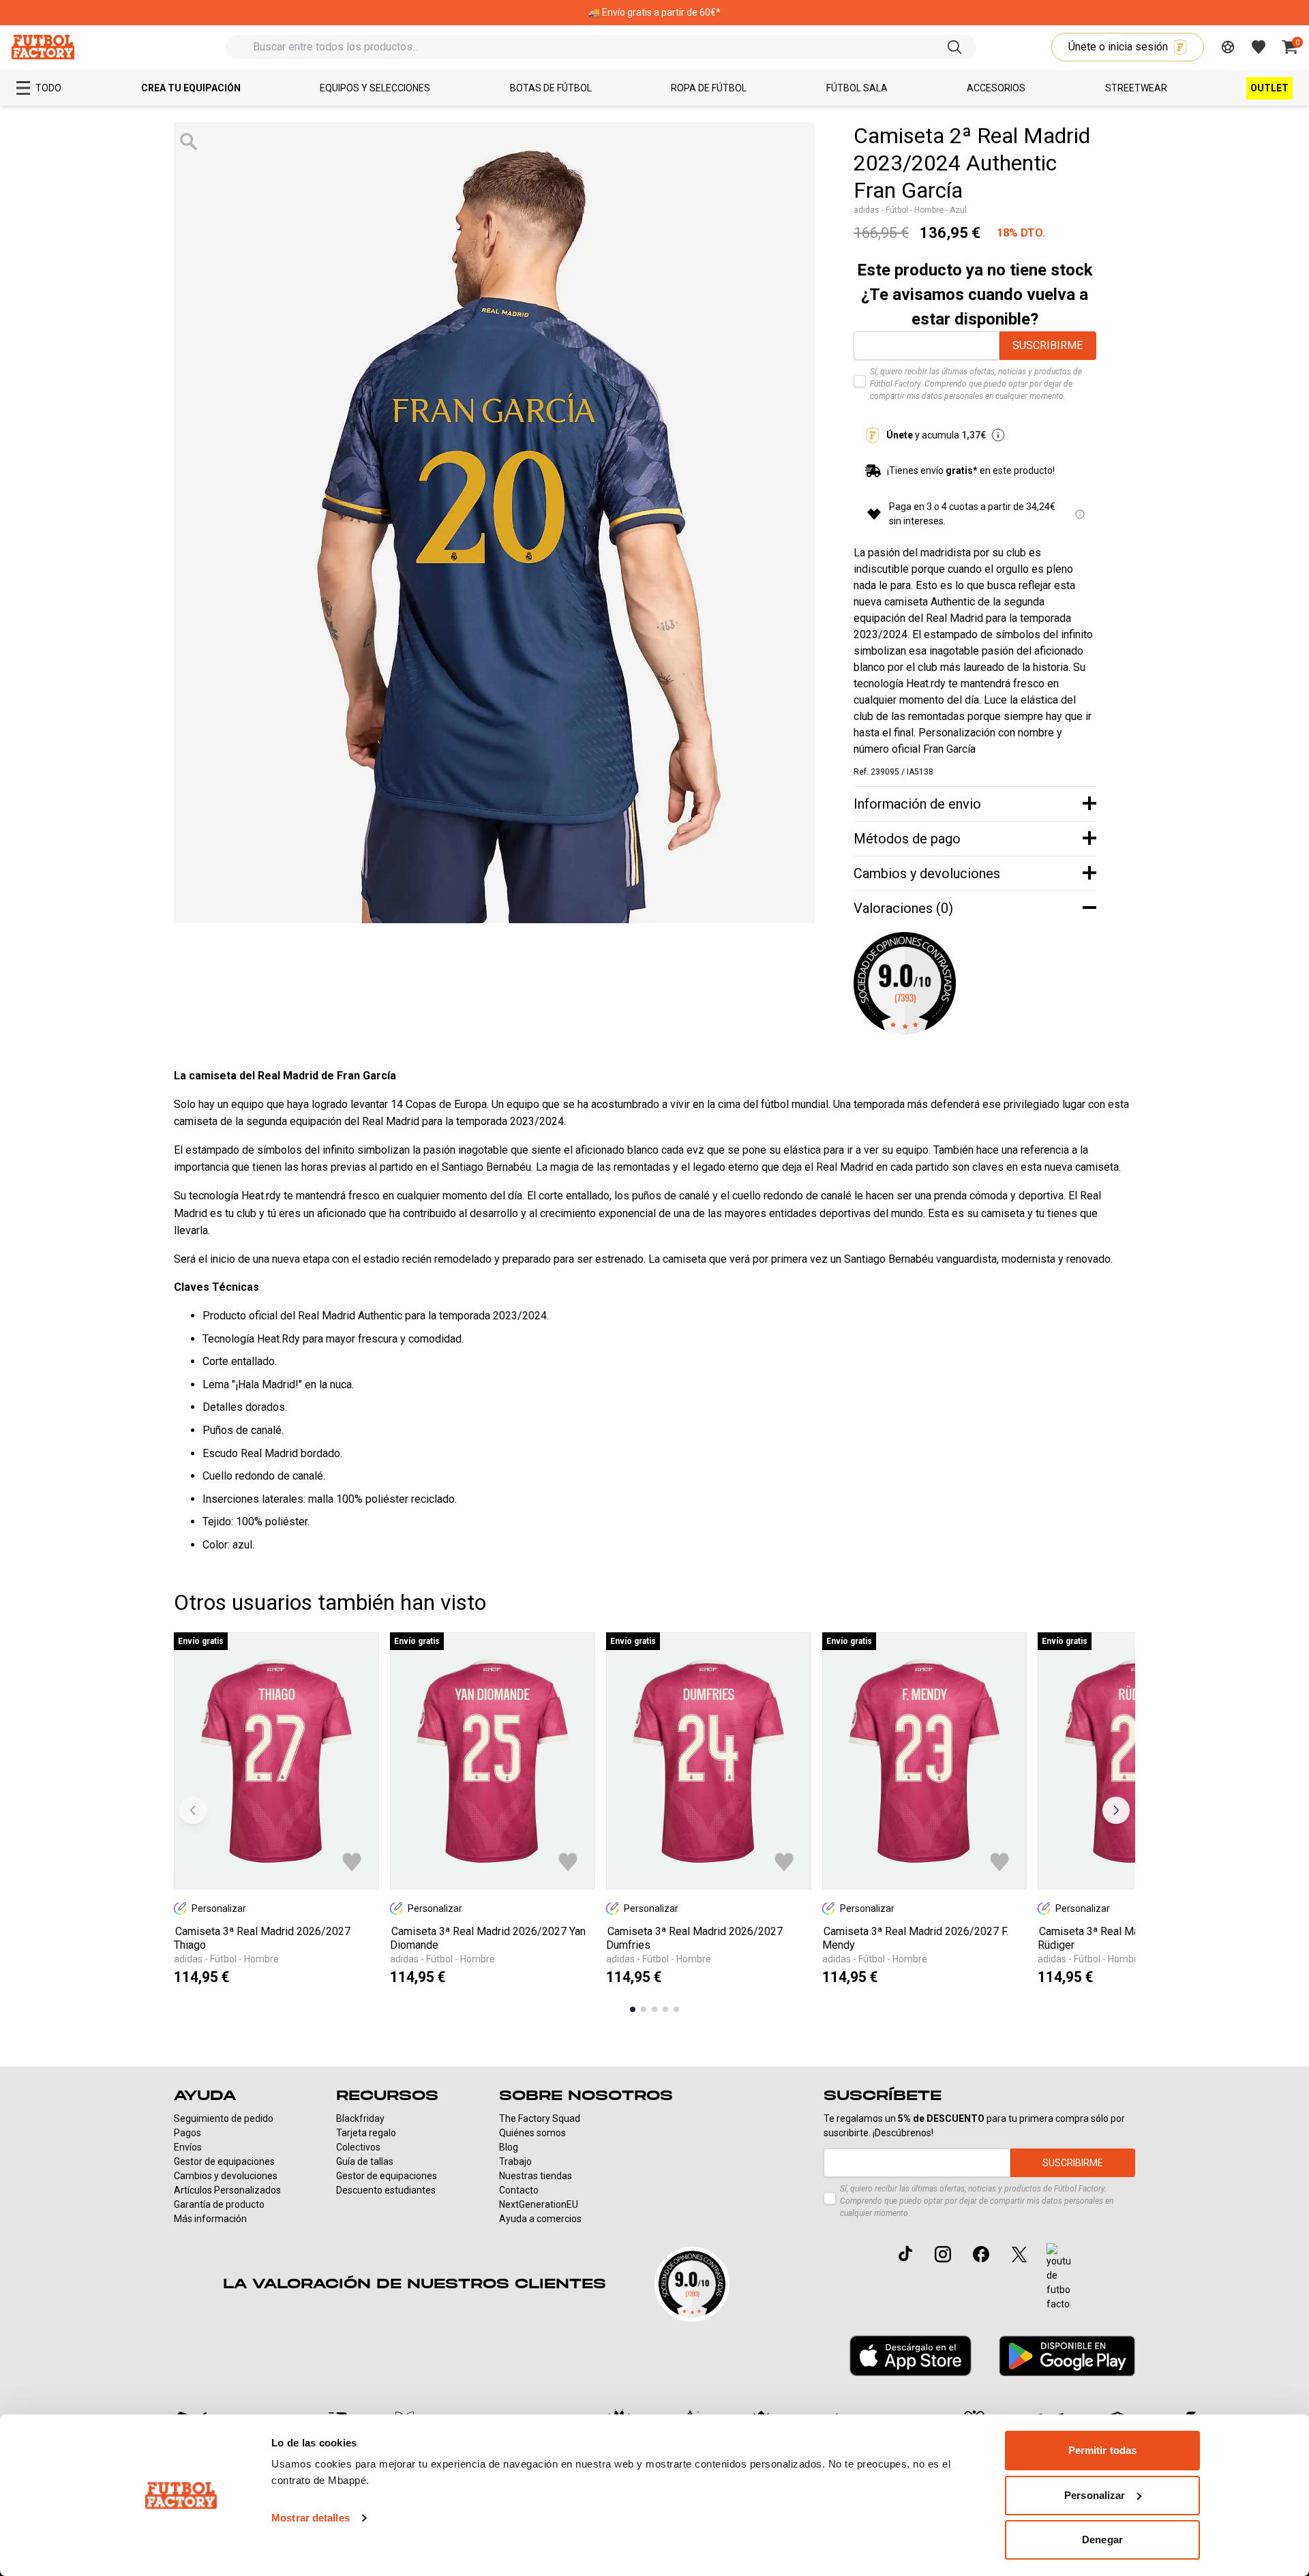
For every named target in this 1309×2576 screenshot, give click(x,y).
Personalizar (1095, 2495)
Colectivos (358, 2147)
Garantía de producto (219, 2204)
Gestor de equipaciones (224, 2161)
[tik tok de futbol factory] (905, 2253)
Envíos (188, 2147)
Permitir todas (1102, 2450)
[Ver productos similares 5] (676, 2009)
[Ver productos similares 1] (633, 2009)
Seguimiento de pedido (224, 2118)
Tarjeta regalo (366, 2133)
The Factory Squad (540, 2118)
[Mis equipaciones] (1228, 47)
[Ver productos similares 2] (644, 2009)
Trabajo (515, 2161)
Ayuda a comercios (540, 2219)
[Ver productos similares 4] (665, 2009)
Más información (210, 2219)
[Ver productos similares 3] (654, 2009)
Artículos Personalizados (227, 2190)
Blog (509, 2147)
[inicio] (43, 47)
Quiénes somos (532, 2133)
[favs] (1259, 47)
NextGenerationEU (539, 2204)
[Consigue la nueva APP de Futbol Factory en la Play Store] (1067, 2355)
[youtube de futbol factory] (1058, 2277)
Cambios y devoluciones (226, 2176)
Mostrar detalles (311, 2518)
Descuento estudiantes (386, 2190)
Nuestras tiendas (536, 2176)
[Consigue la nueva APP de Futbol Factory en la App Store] (911, 2356)
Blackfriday (360, 2118)
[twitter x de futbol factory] (1019, 2254)
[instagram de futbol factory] (943, 2254)
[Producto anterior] (193, 1810)
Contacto (519, 2190)
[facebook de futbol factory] (981, 2254)
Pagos (187, 2133)
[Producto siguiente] (1116, 1810)
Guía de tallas (365, 2161)
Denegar (1102, 2540)
